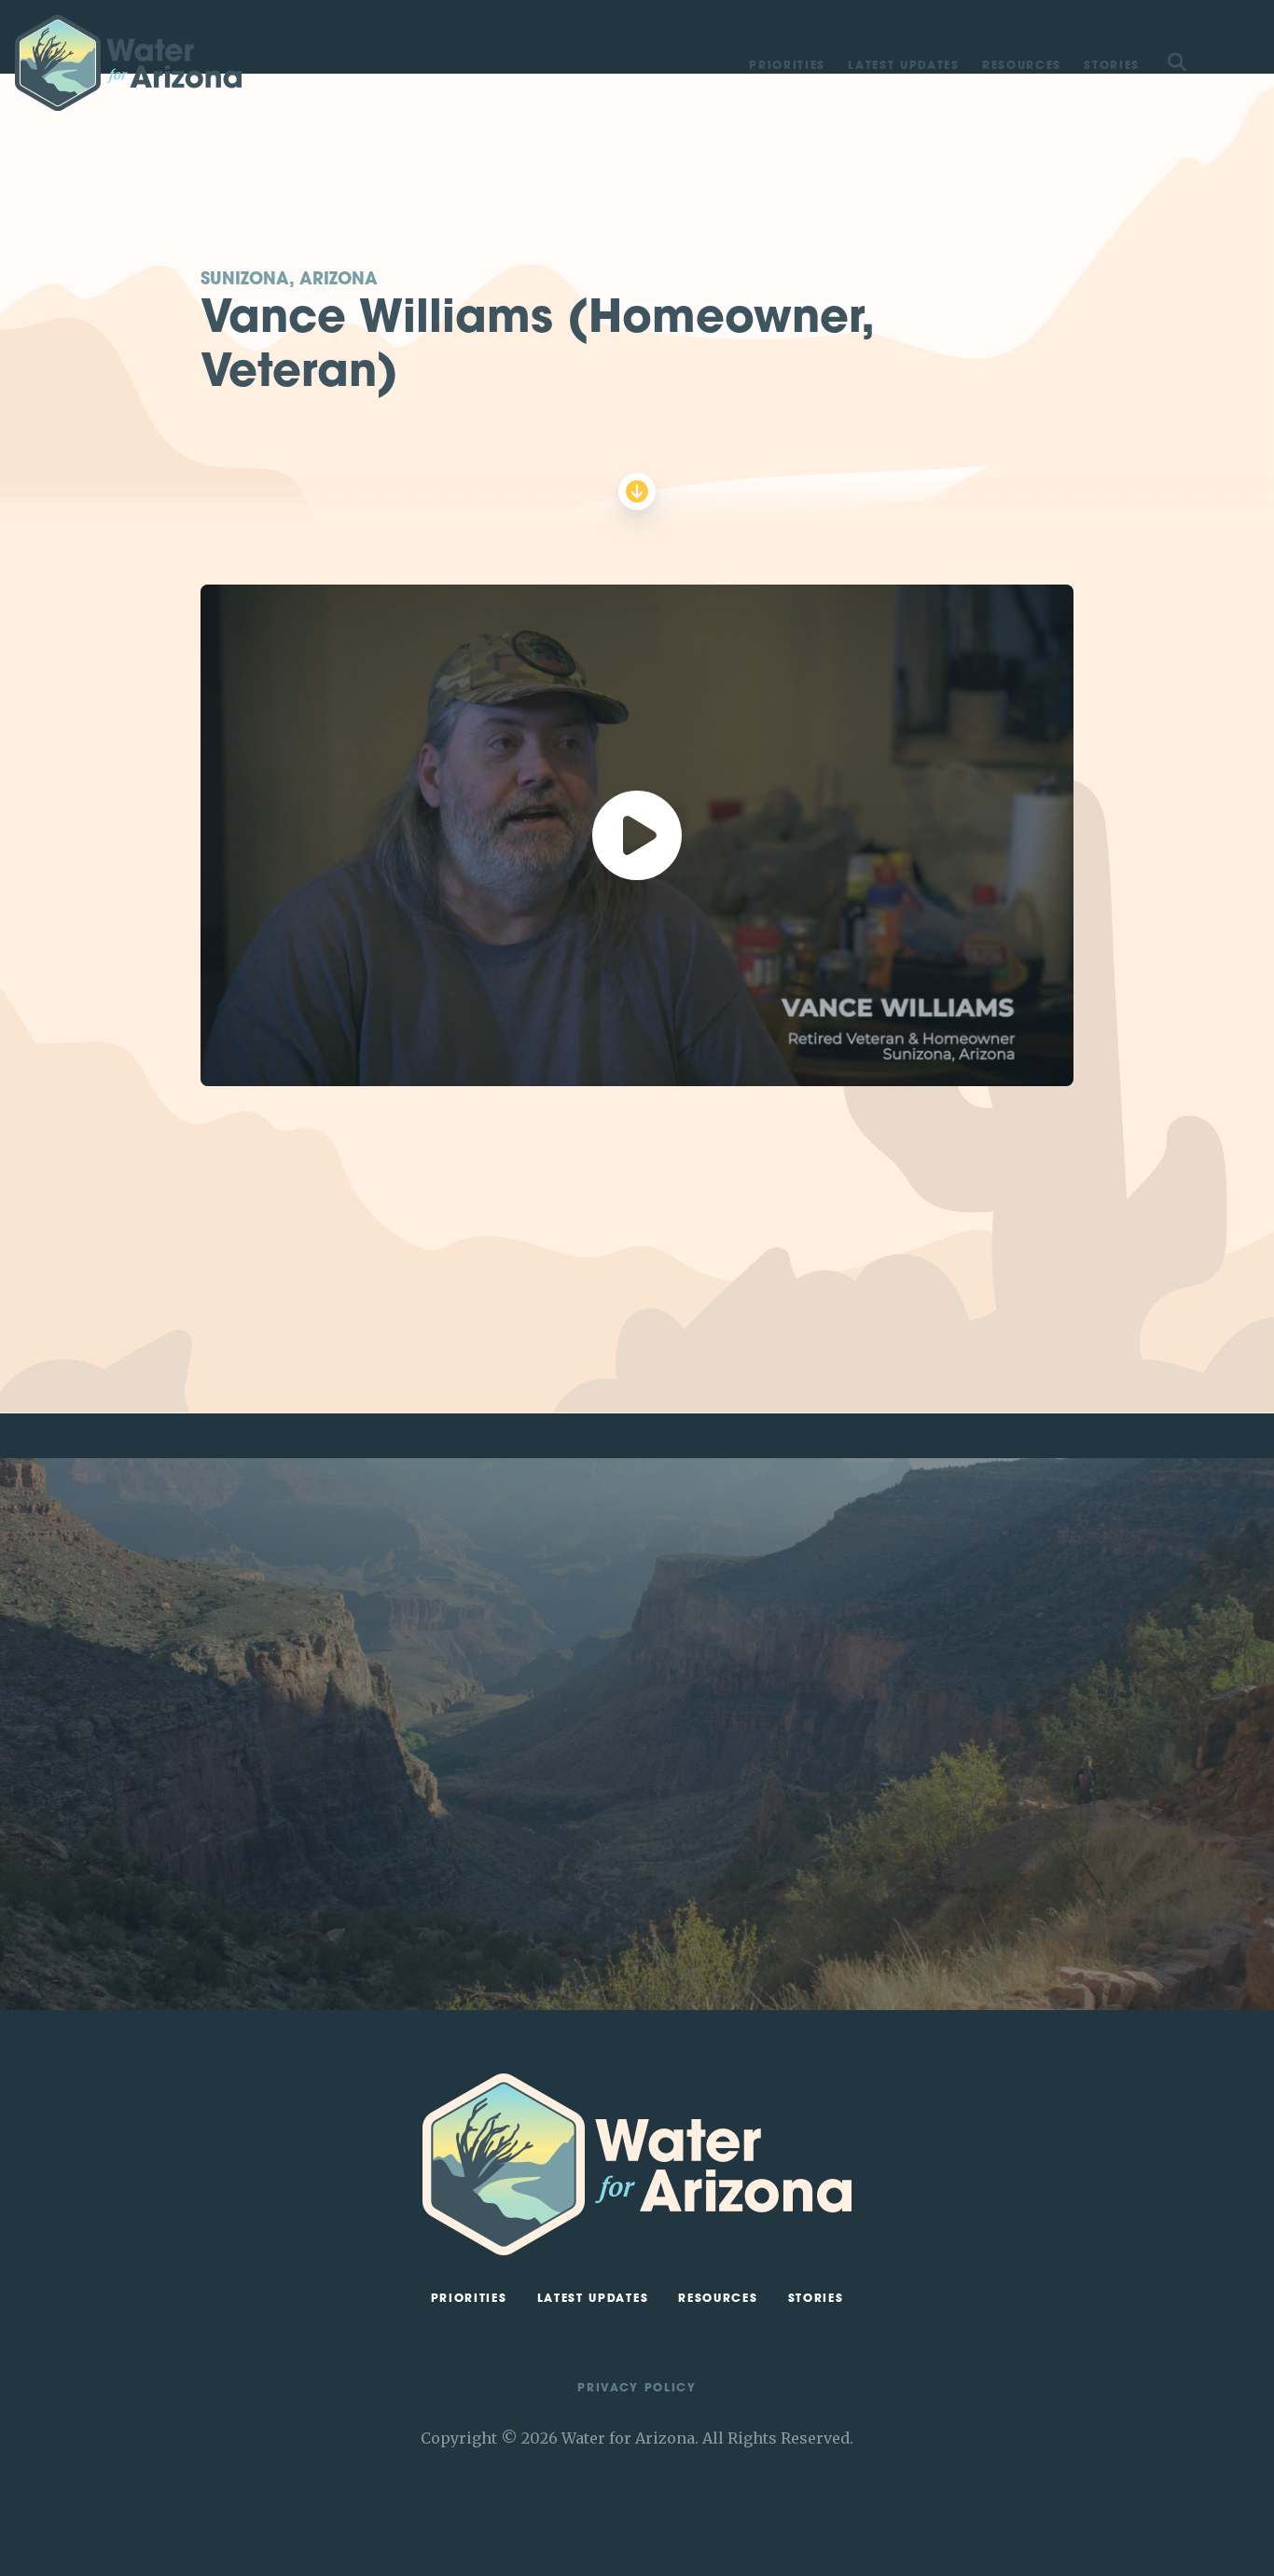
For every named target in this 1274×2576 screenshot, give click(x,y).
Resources (1022, 66)
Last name (865, 1678)
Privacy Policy (637, 2389)
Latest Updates (904, 66)
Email (850, 1723)
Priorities (787, 66)
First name (864, 1633)
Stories (1112, 66)
